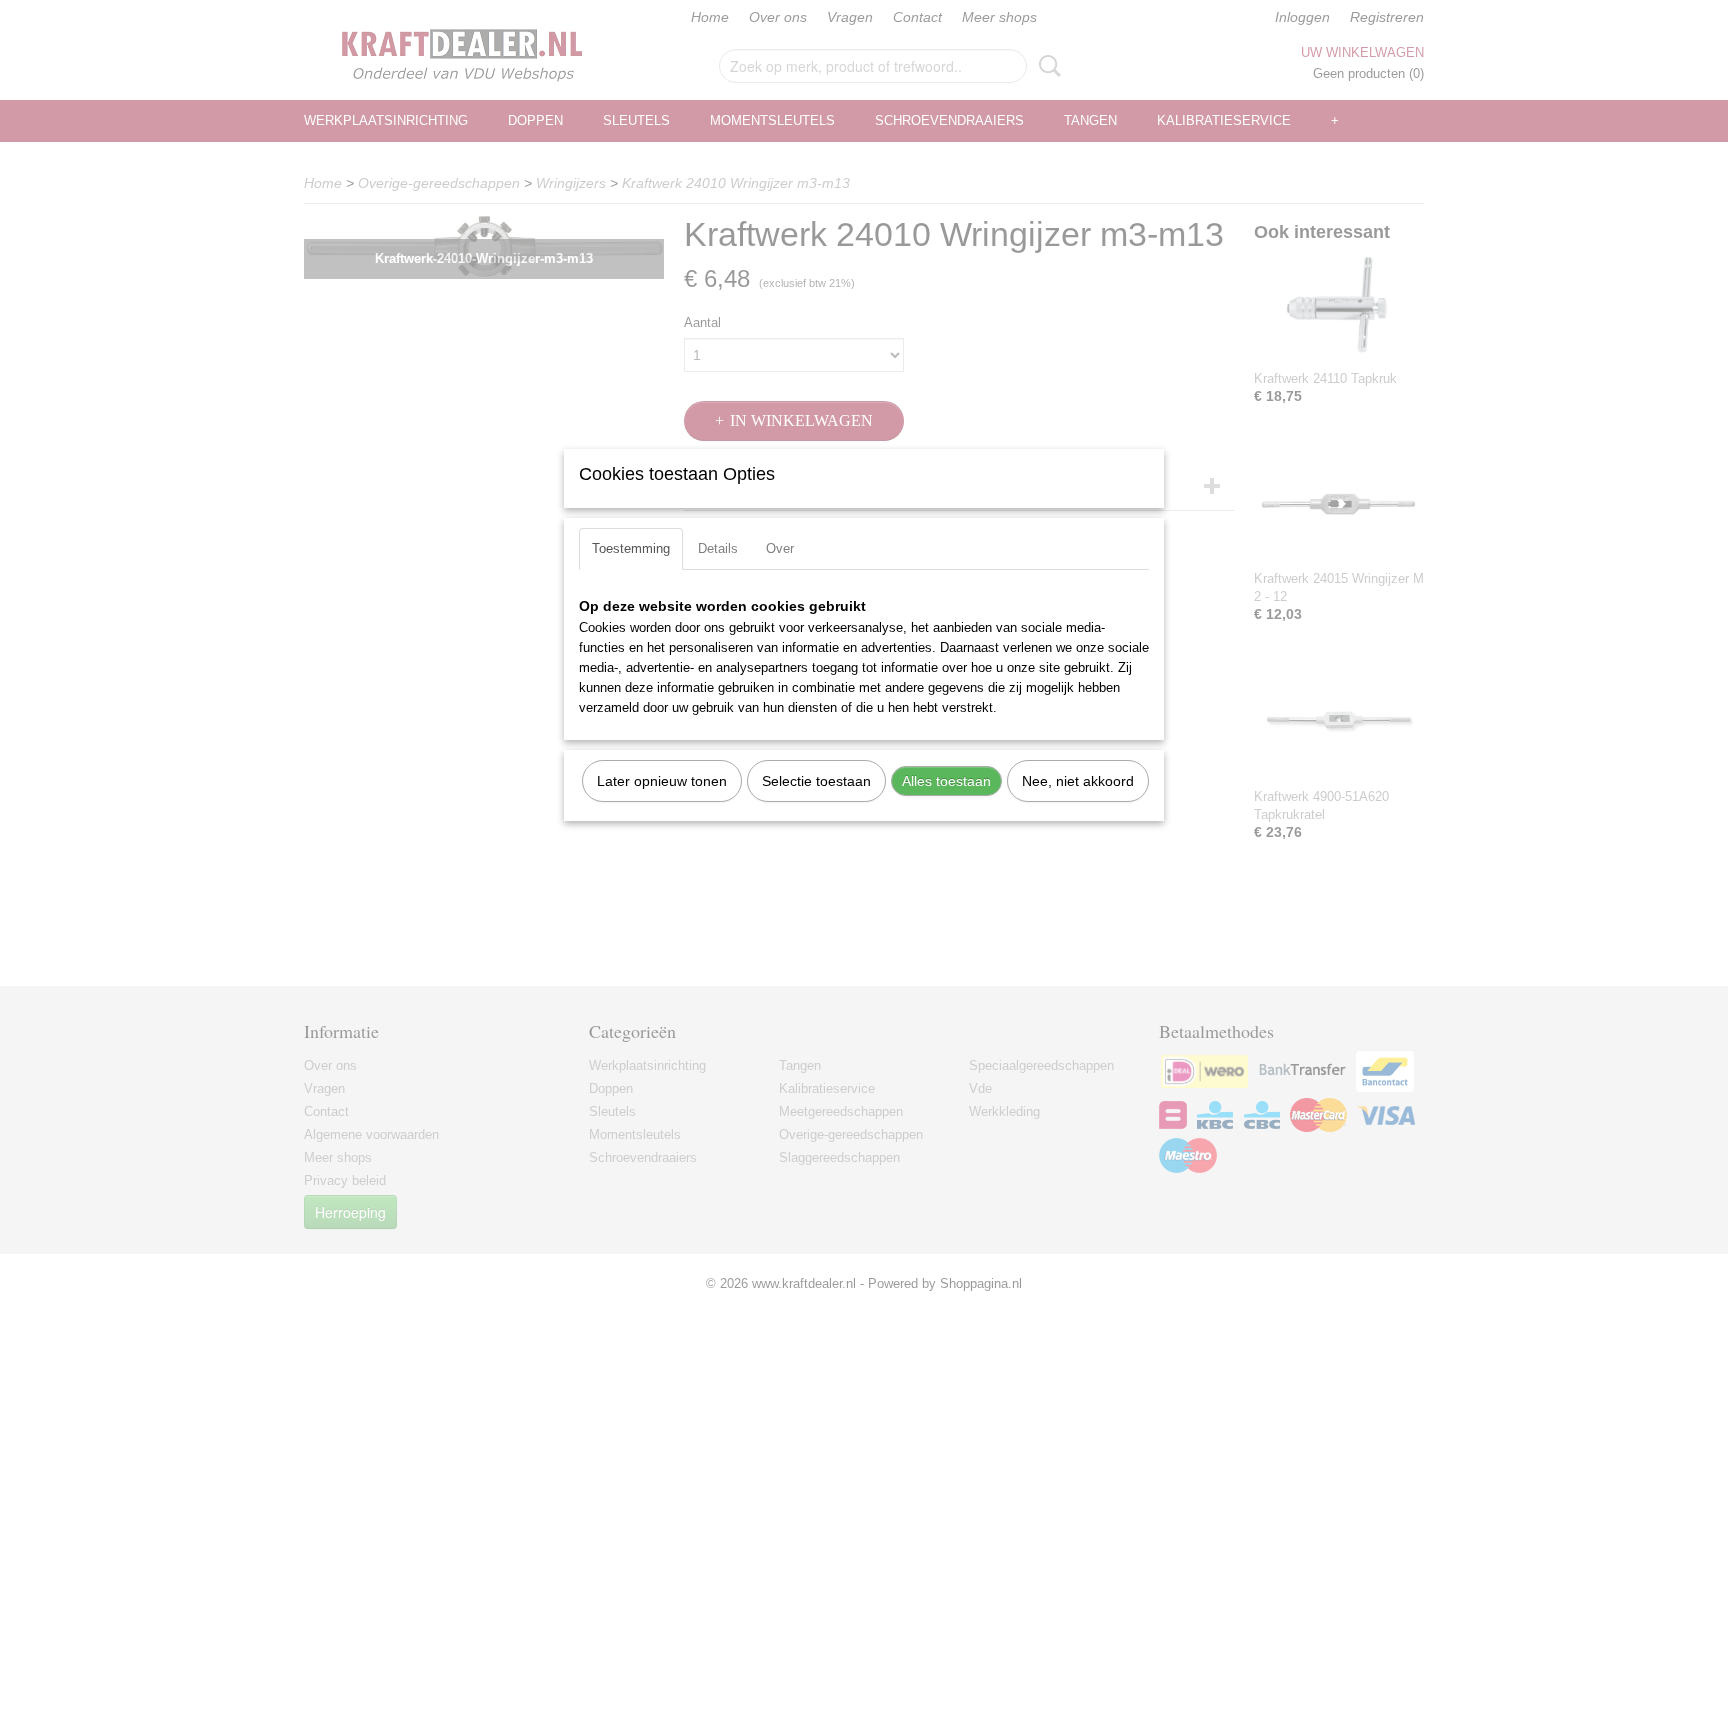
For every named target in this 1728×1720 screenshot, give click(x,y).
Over (780, 548)
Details (718, 548)
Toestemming (631, 548)
